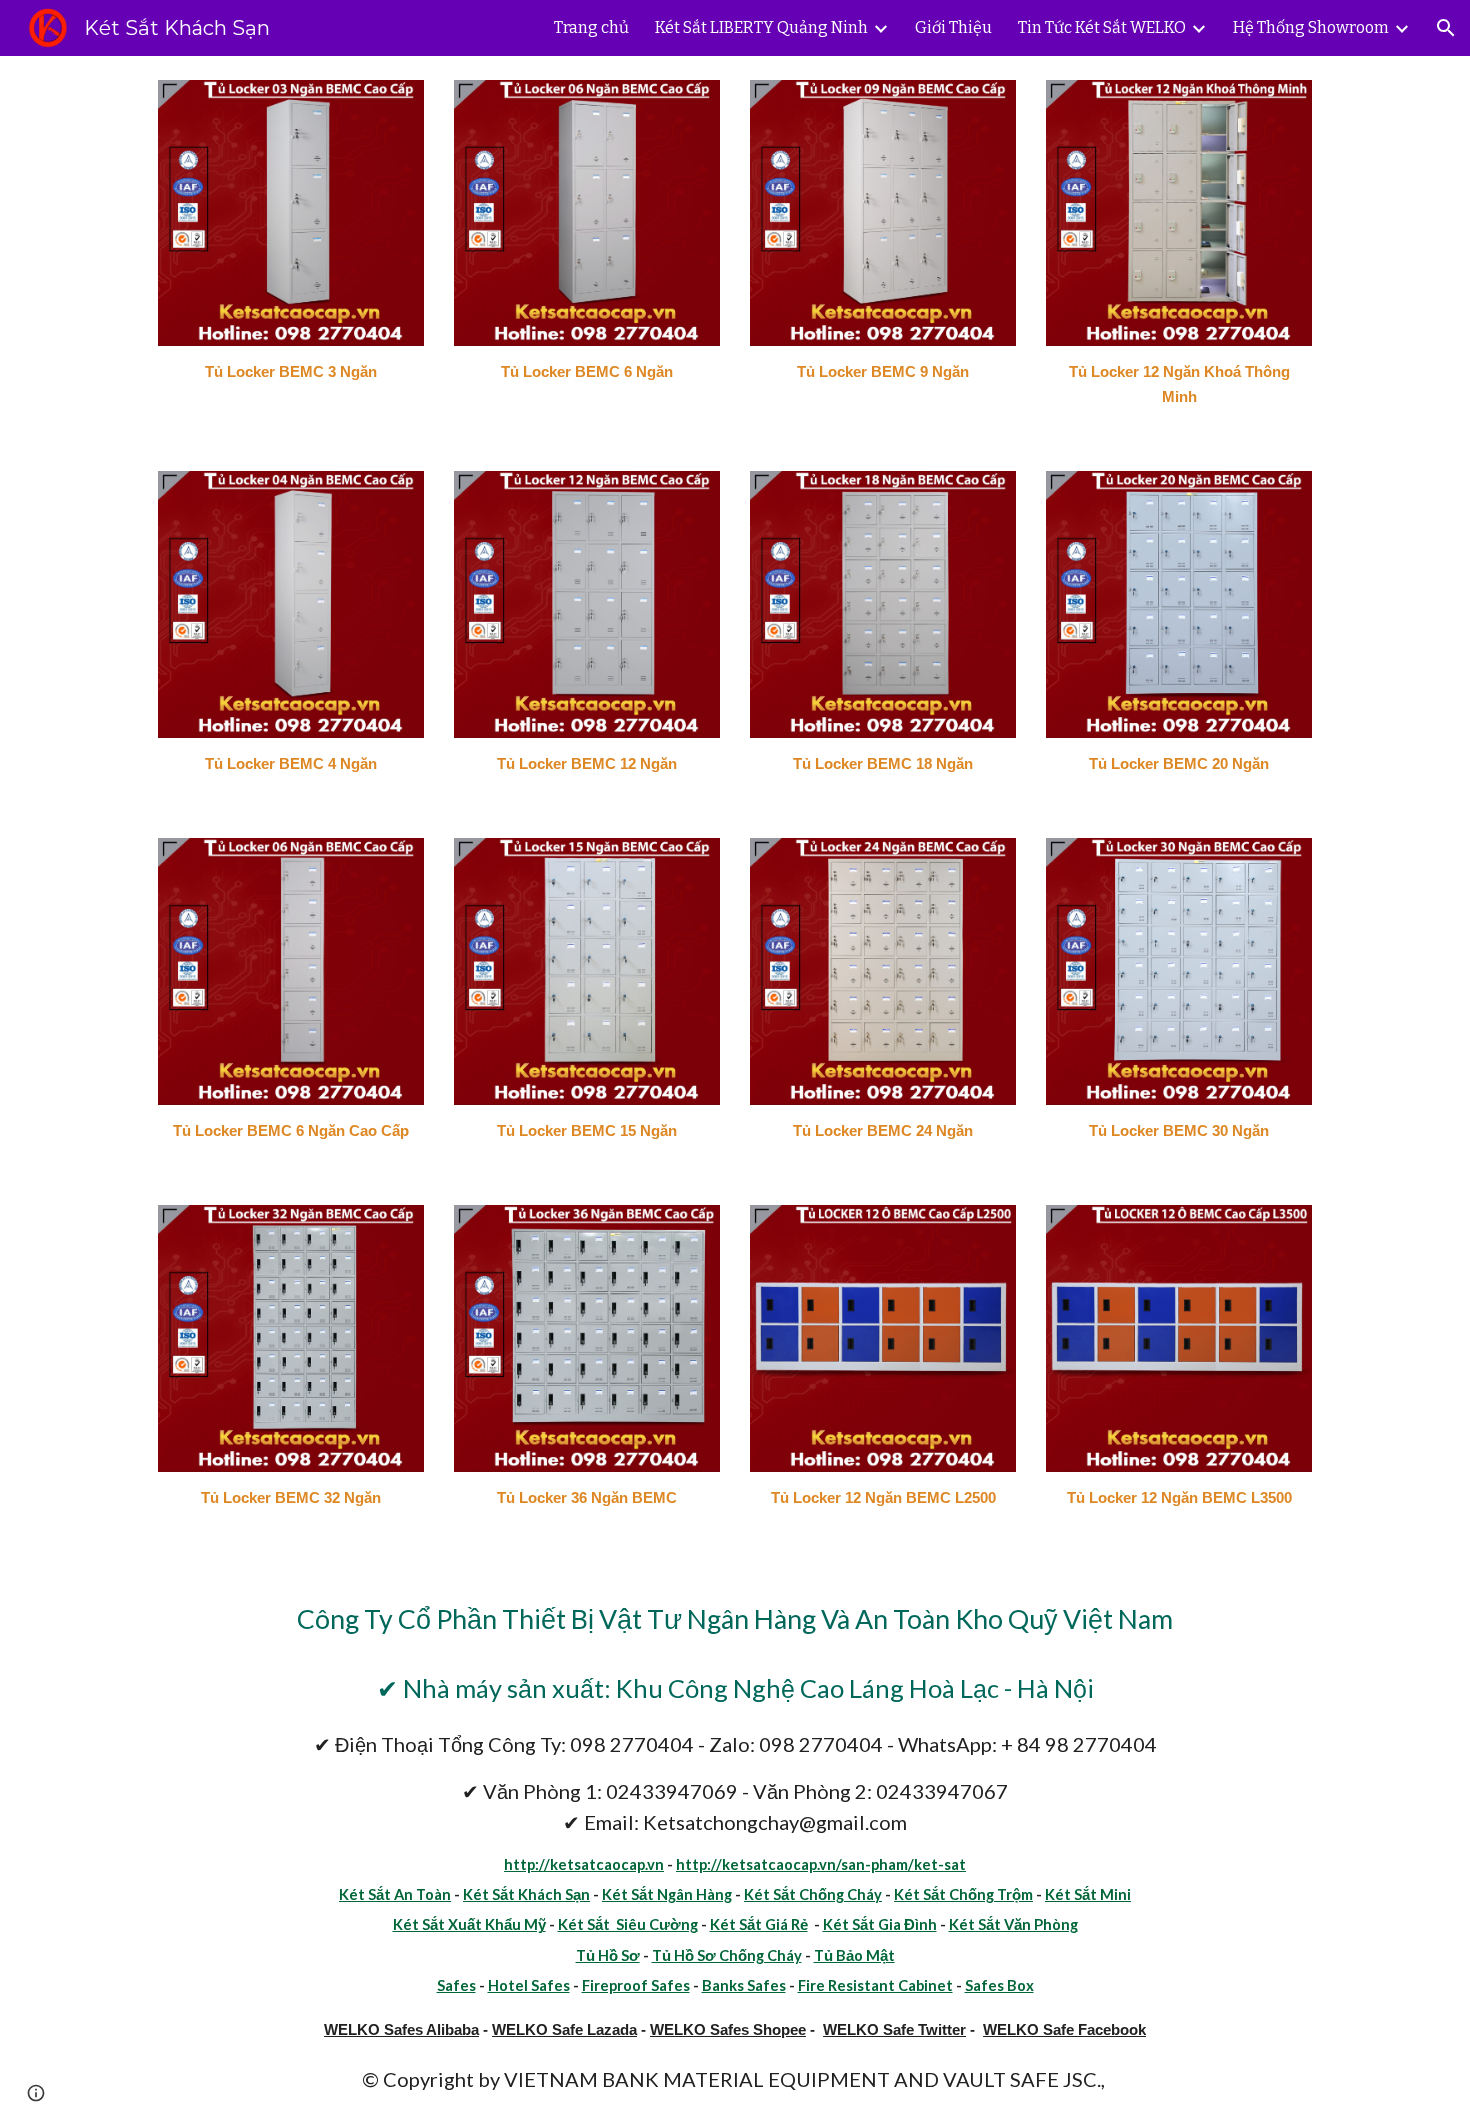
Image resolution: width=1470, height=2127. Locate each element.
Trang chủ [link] (591, 27)
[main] (291, 372)
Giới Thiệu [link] (953, 27)
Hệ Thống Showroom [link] (1311, 27)
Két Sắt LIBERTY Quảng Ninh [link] (761, 27)
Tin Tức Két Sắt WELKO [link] (1102, 27)
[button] (1446, 28)
